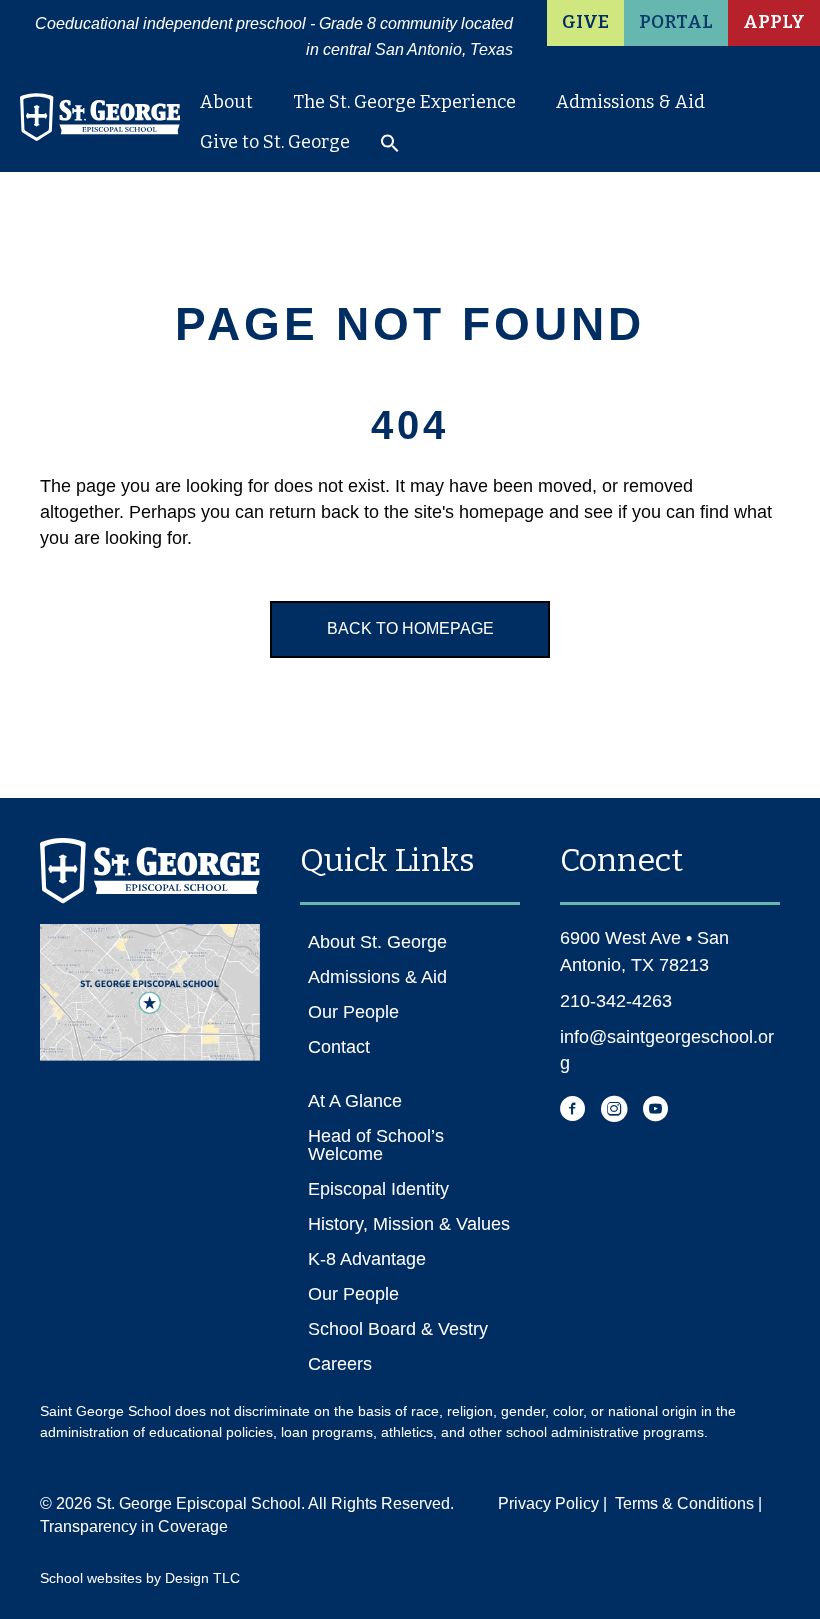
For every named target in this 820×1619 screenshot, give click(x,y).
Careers (340, 1364)
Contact (339, 1047)
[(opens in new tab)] (150, 991)
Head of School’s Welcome (376, 1145)
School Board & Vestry (398, 1329)
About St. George (377, 942)
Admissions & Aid (630, 102)
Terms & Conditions (684, 1503)
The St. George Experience (404, 102)
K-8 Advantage (367, 1259)
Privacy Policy (548, 1503)
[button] (390, 148)
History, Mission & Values (409, 1224)
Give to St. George (275, 142)
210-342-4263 (616, 1001)
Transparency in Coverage (134, 1526)
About (226, 102)
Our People (353, 1012)
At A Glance (355, 1101)
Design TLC (202, 1578)
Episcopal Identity (378, 1189)
